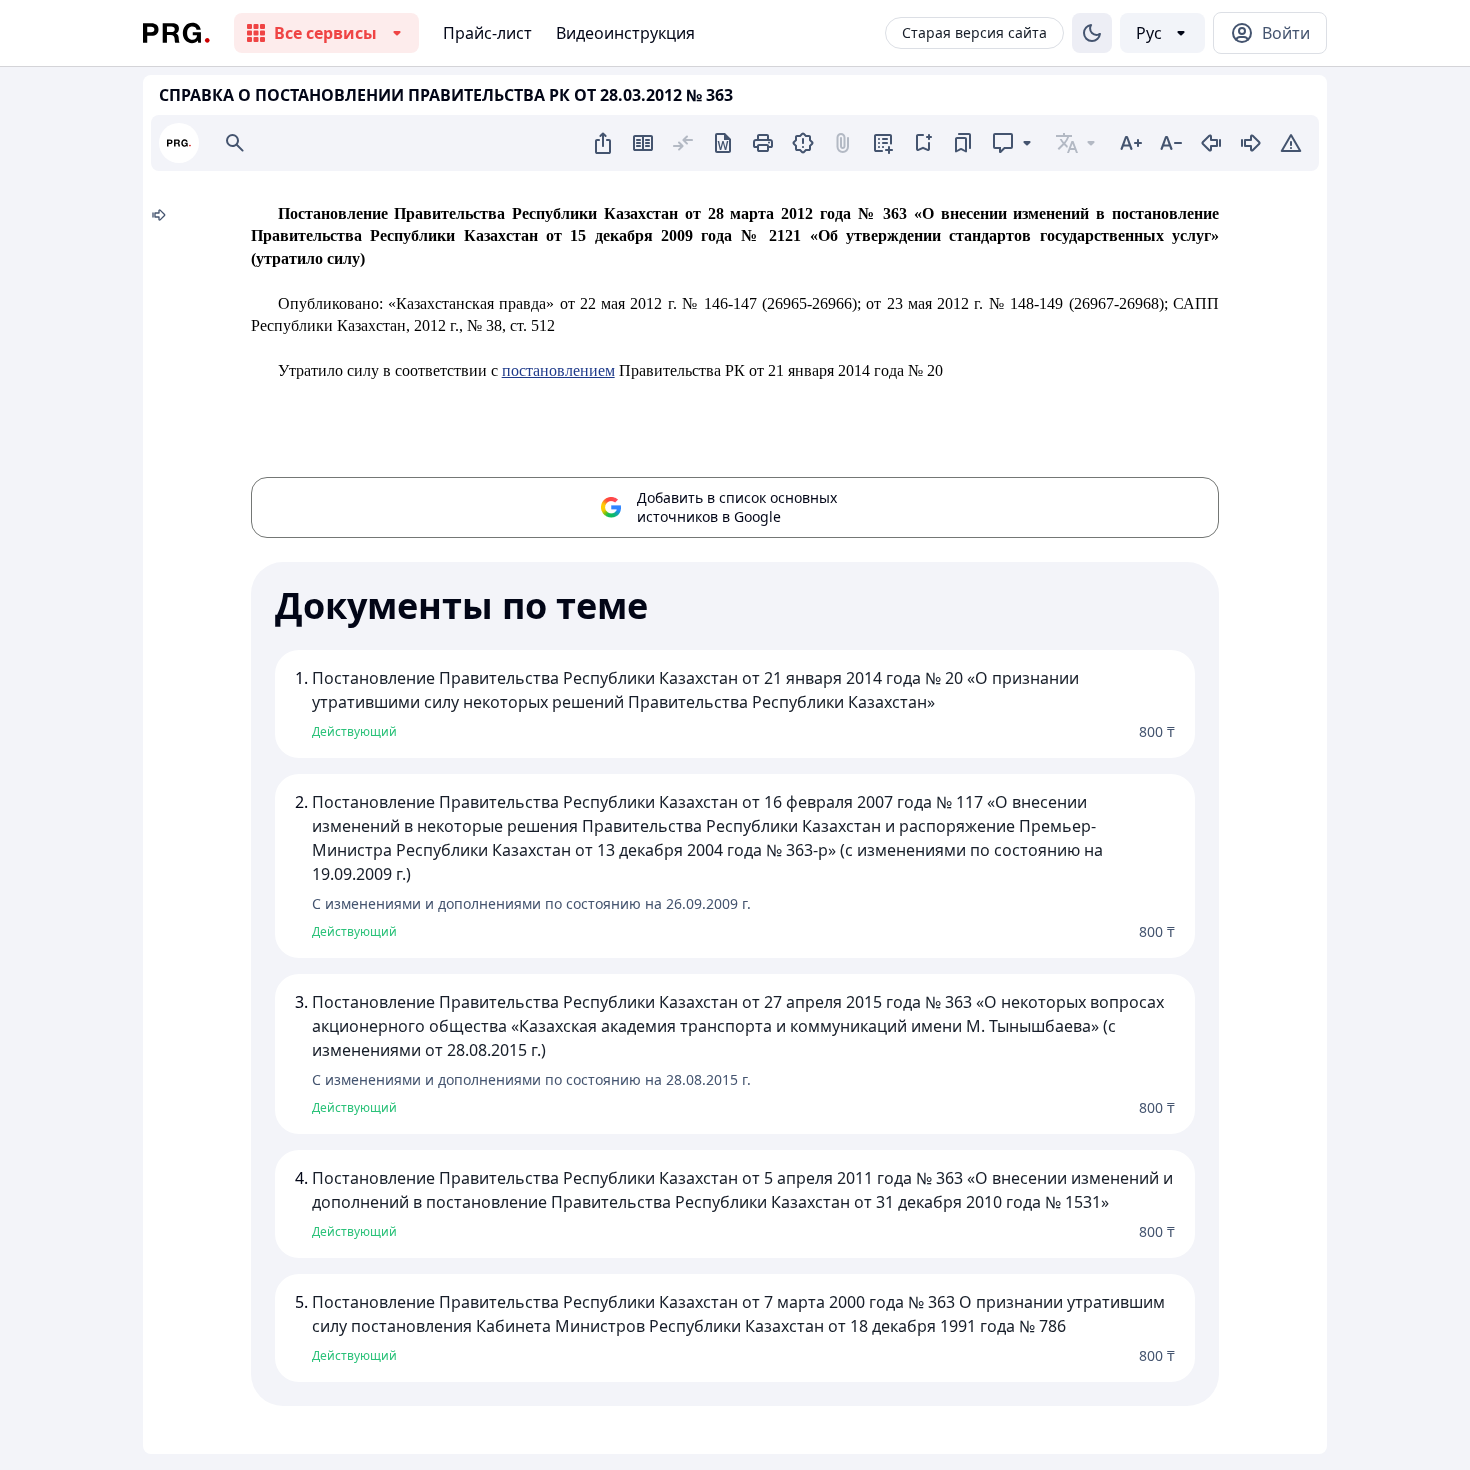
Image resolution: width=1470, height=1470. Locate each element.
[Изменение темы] (1092, 33)
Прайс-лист (487, 33)
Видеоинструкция (625, 33)
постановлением (558, 370)
